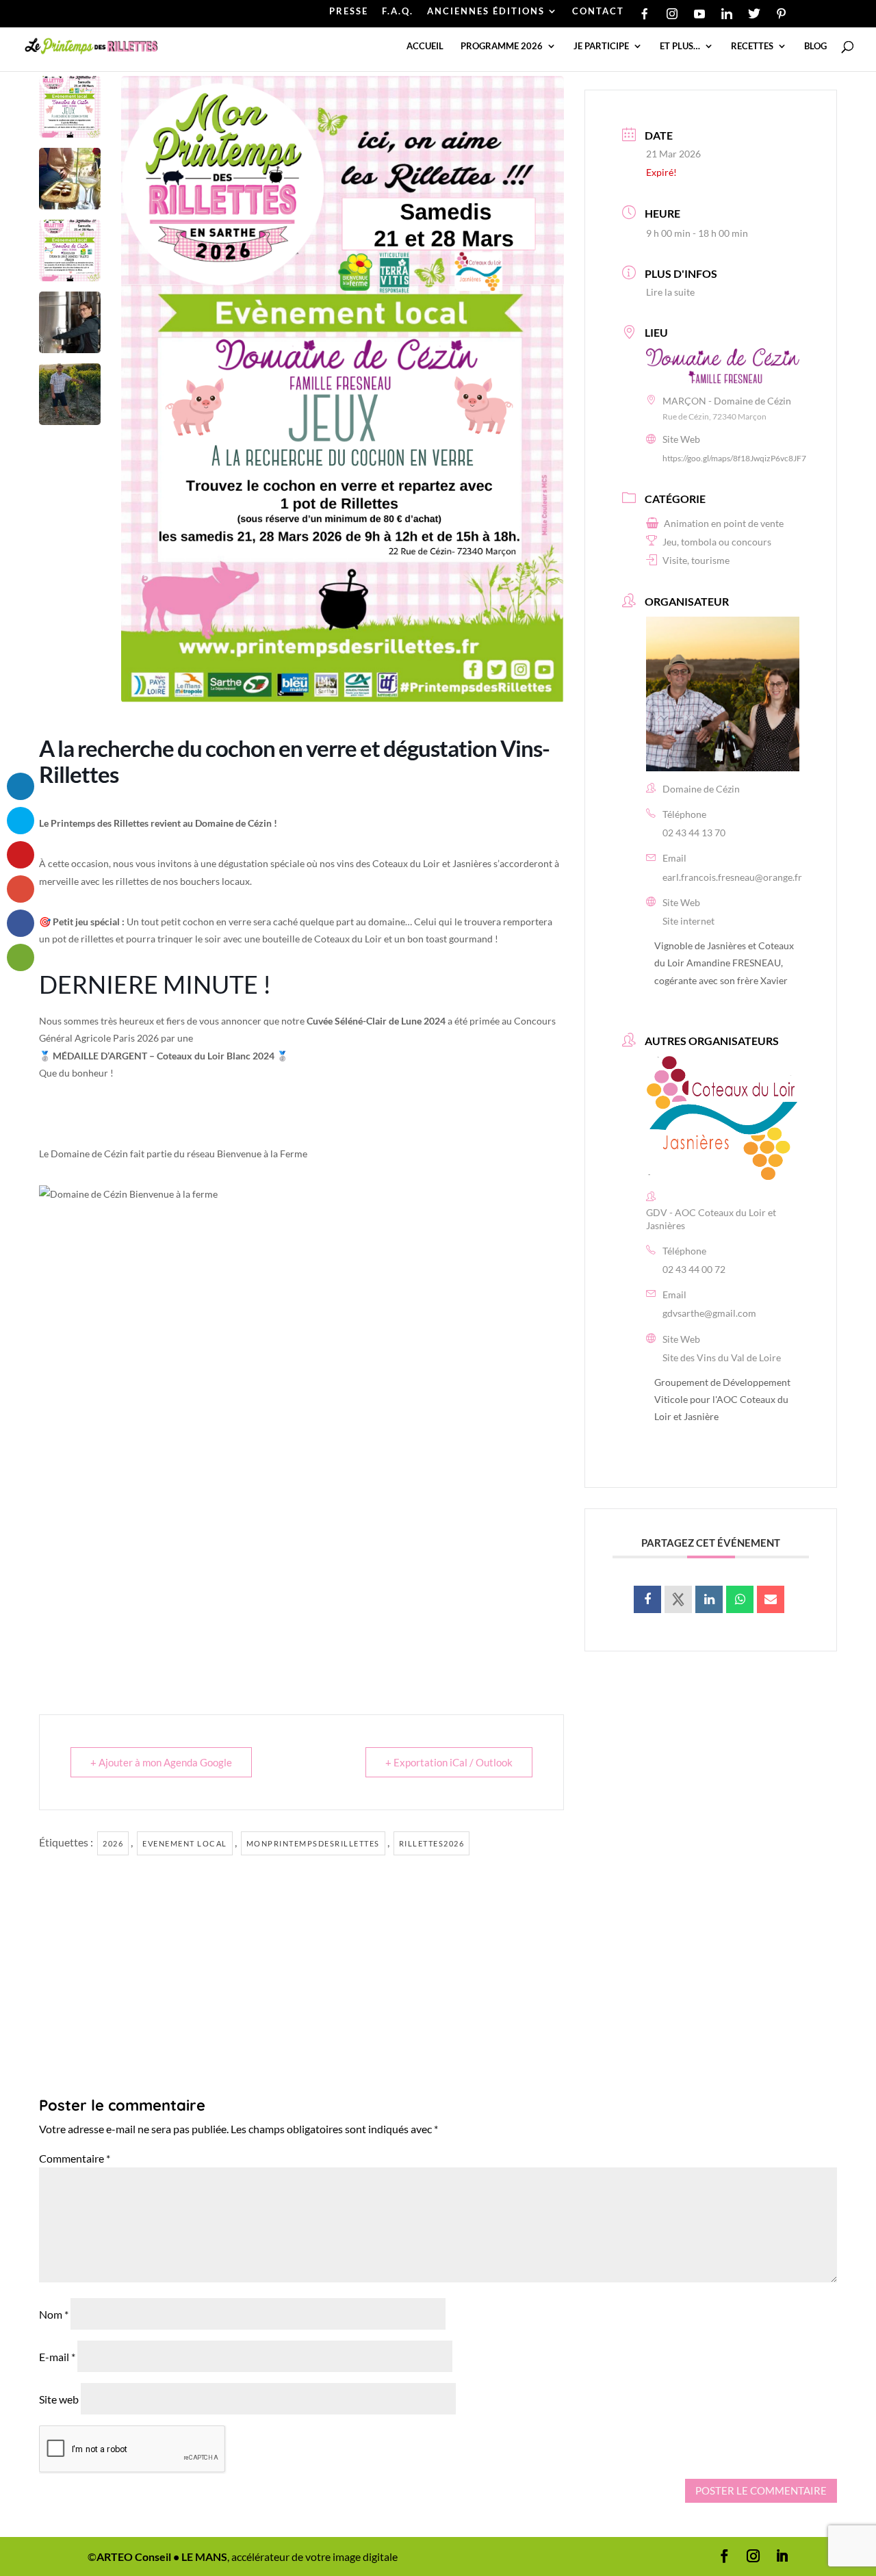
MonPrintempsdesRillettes (313, 1843)
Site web (59, 2399)
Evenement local (185, 1843)
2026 (113, 1843)
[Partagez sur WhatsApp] (740, 1599)
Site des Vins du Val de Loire (722, 1357)
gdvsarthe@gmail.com (709, 1313)
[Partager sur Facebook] (647, 1599)
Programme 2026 (502, 46)
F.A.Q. (398, 12)
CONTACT (598, 12)
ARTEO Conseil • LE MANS (162, 2556)
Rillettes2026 (432, 1843)
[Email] (771, 1599)
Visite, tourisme (696, 560)
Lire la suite (670, 292)
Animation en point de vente (724, 523)
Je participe (601, 46)
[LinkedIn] (709, 1599)
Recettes (752, 46)
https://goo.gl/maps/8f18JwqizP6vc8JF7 (734, 458)
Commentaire (75, 2158)
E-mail (57, 2357)
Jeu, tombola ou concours (717, 542)
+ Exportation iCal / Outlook (449, 1762)
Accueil (425, 46)
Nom (54, 2314)
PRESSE (349, 12)
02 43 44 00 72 (694, 1269)
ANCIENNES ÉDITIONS (486, 12)
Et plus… (680, 46)
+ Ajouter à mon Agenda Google (161, 1762)
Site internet (688, 921)
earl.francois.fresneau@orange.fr (732, 877)
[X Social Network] (678, 1599)
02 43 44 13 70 (694, 833)
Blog (815, 46)
